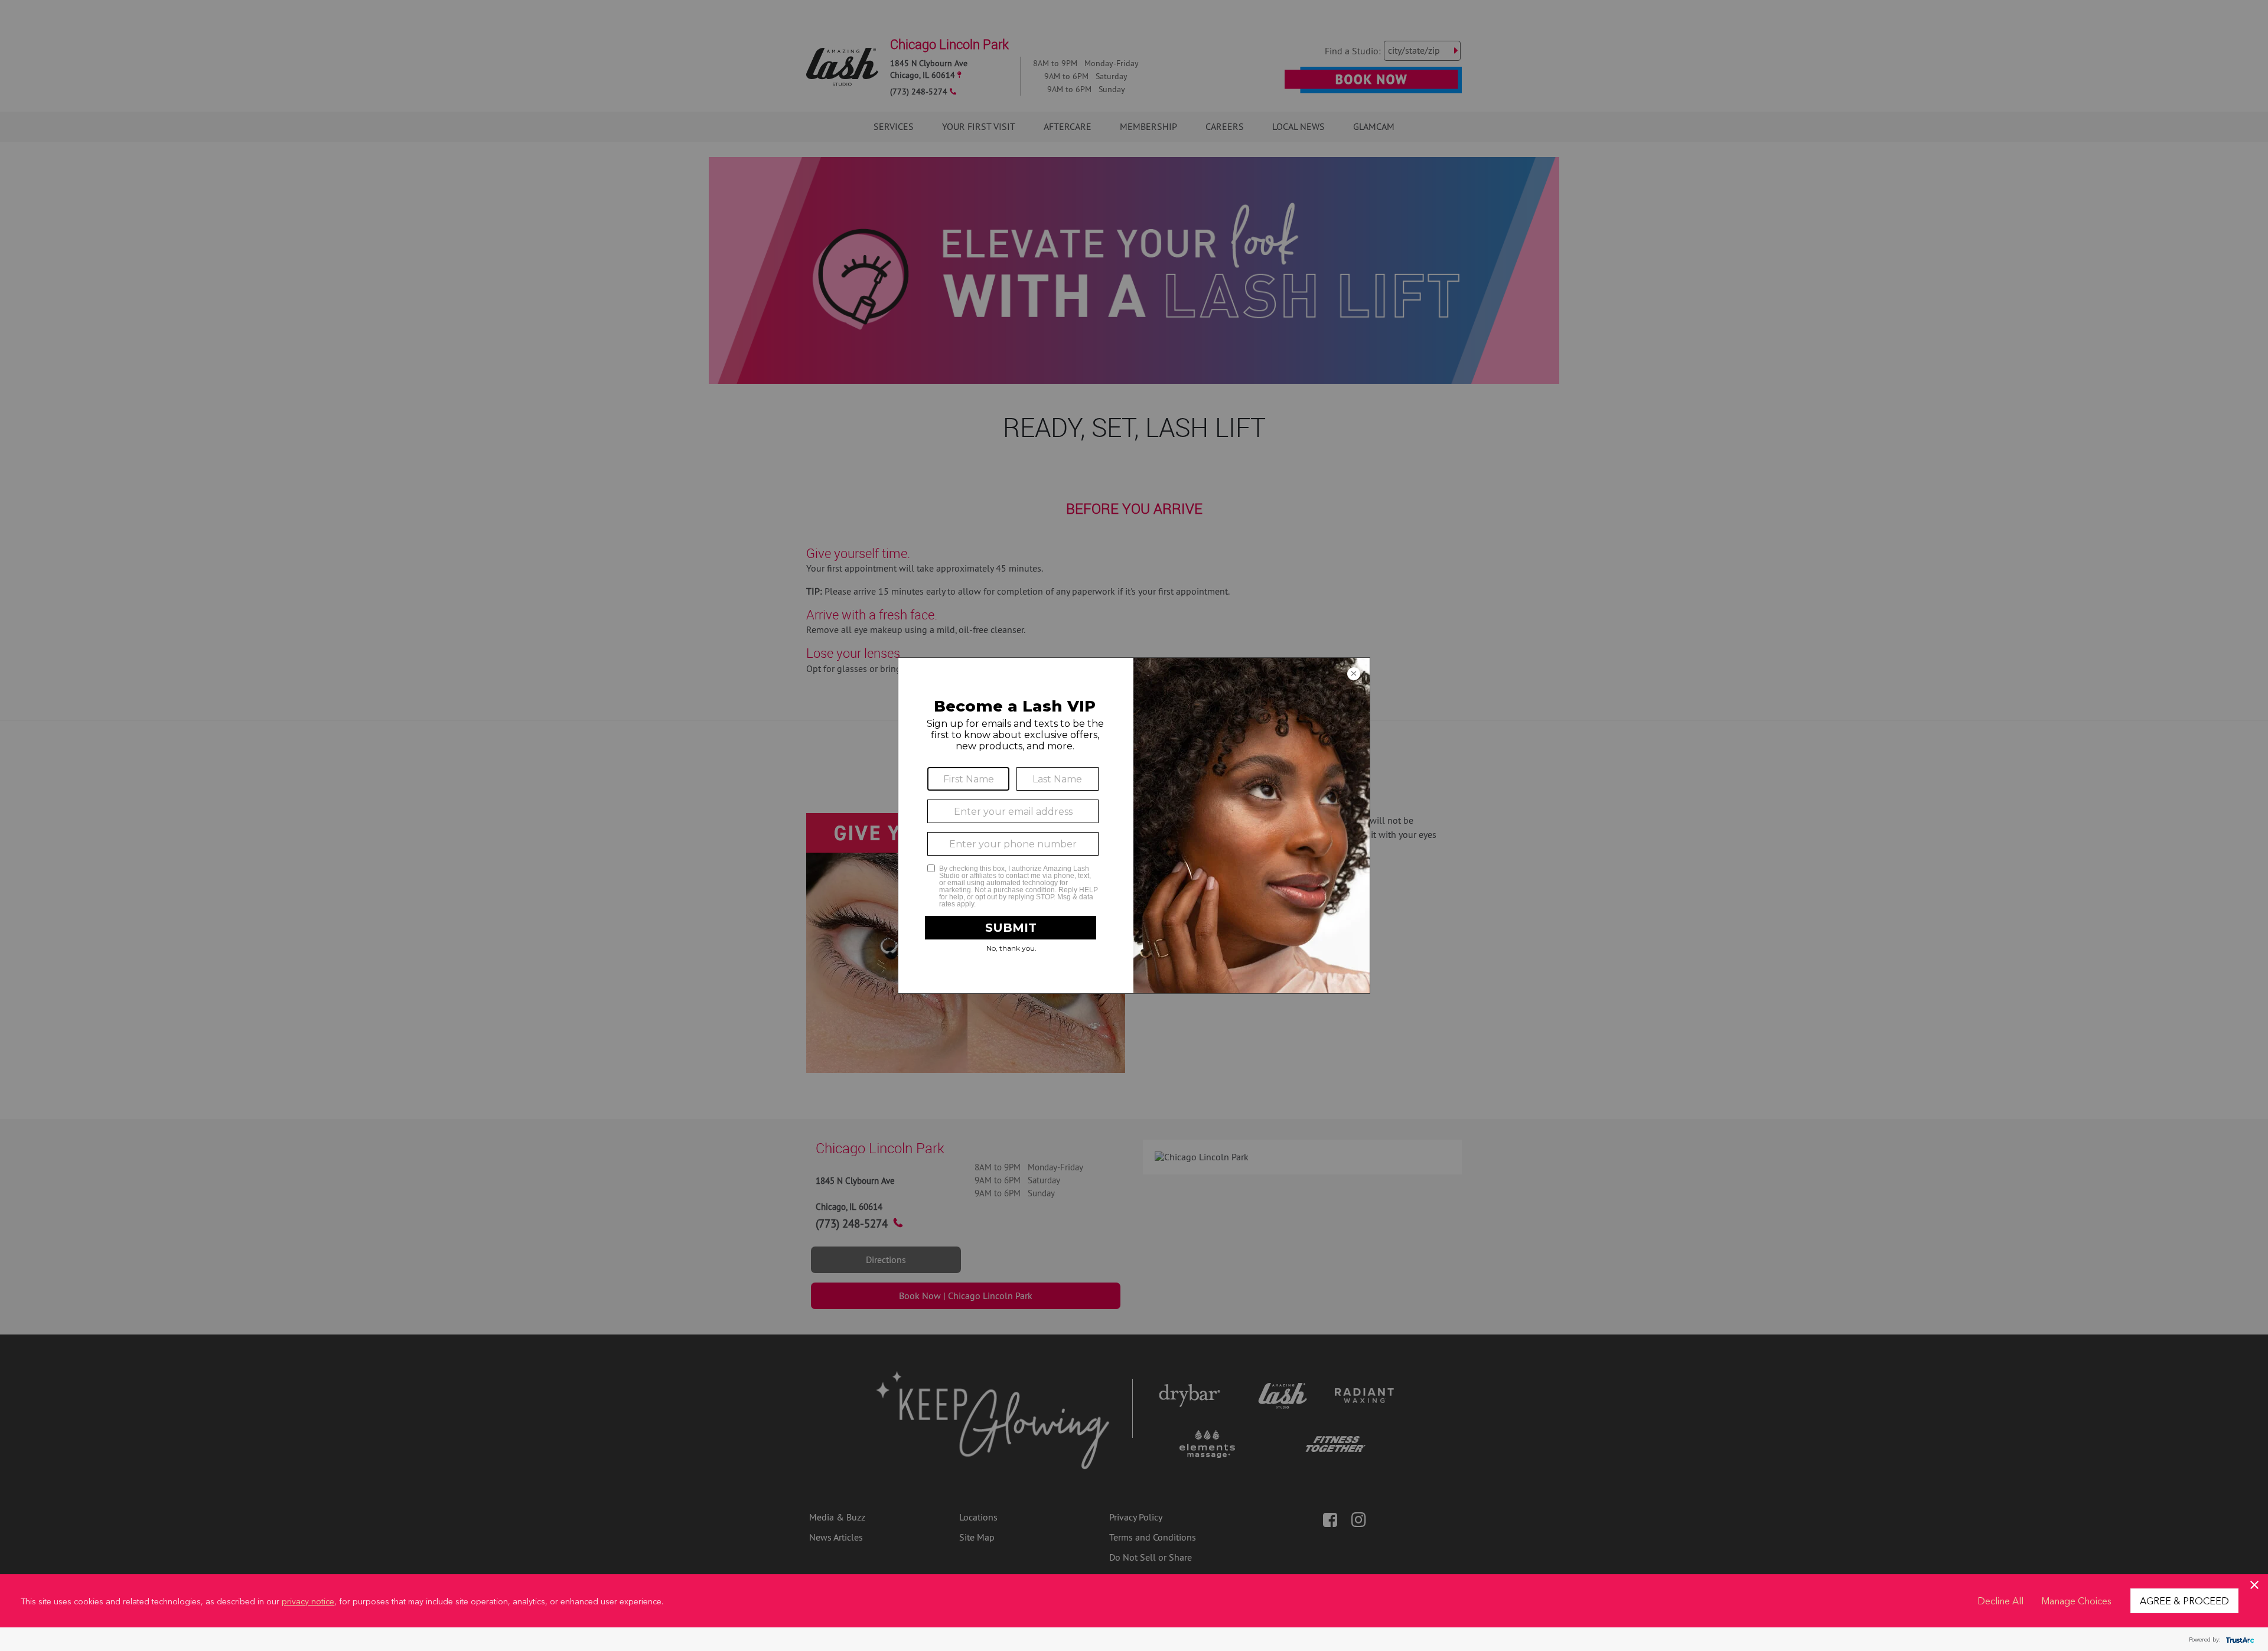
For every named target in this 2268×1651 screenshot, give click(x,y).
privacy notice (308, 1601)
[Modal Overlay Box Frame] (1134, 825)
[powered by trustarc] (2238, 1639)
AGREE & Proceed (2184, 1600)
